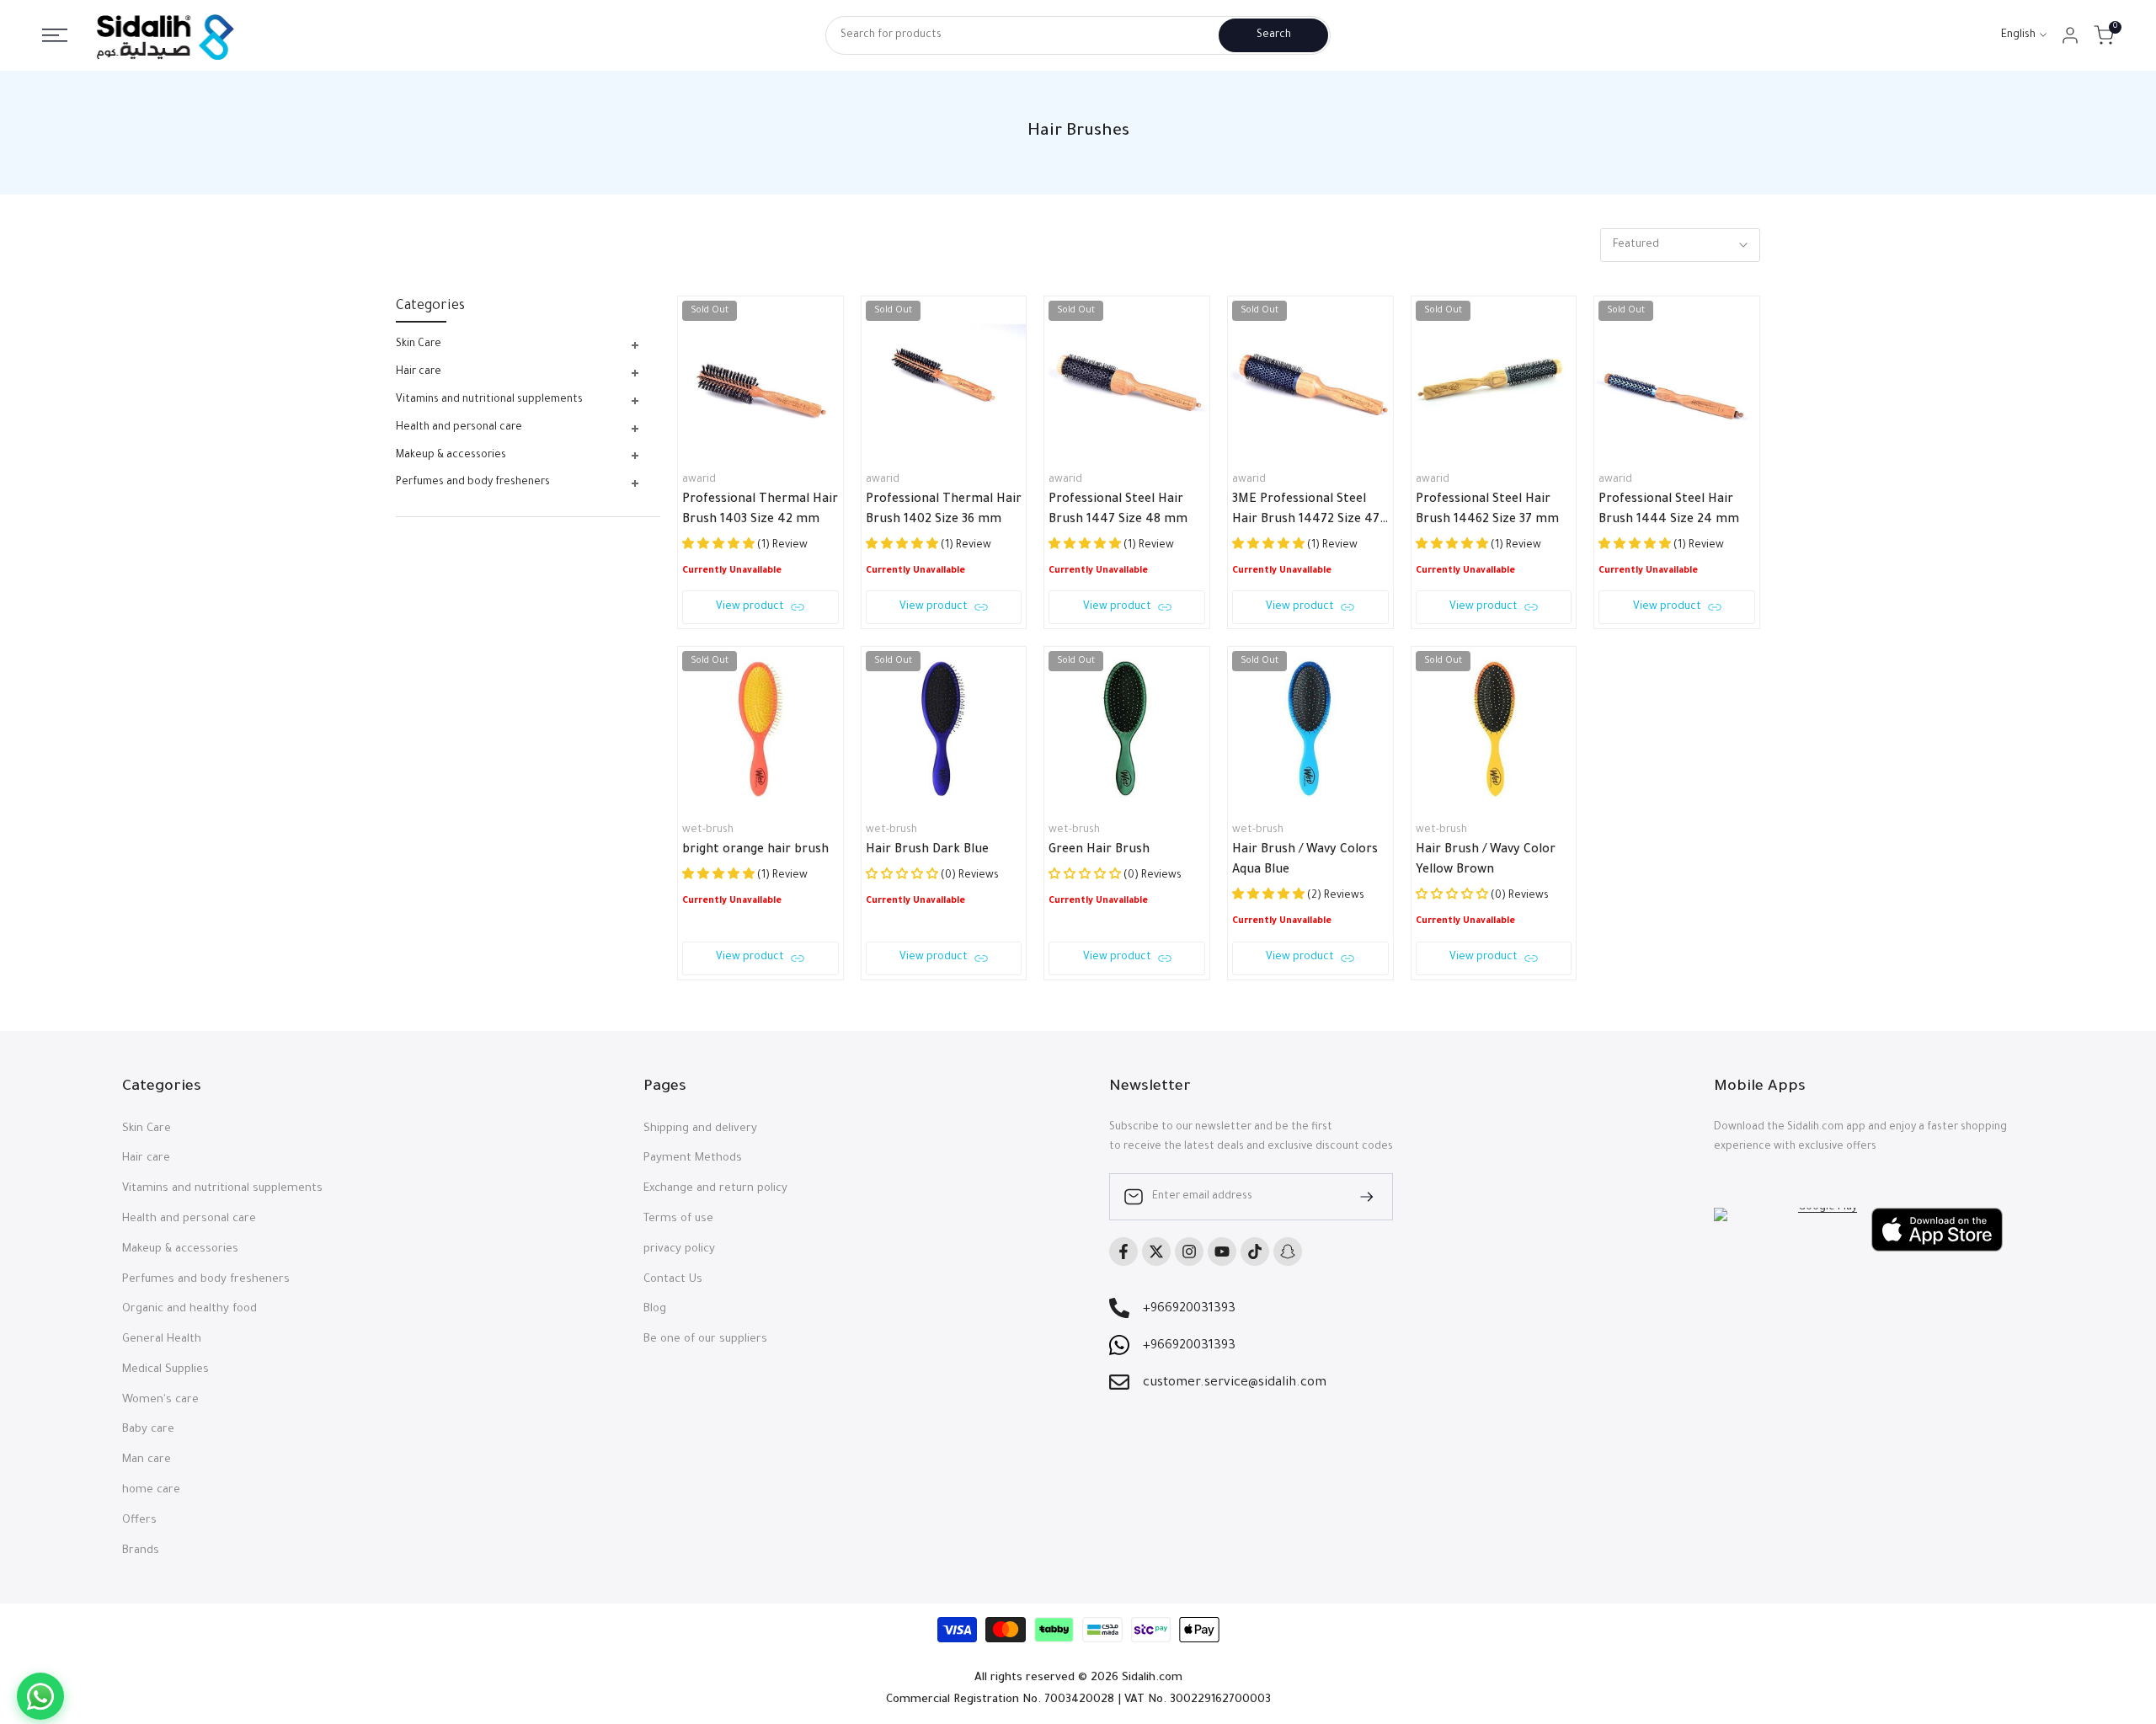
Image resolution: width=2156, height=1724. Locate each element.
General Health (162, 1340)
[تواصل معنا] (40, 1696)
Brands (141, 1551)
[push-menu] (55, 35)
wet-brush (708, 830)
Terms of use (678, 1219)
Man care (147, 1460)
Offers (139, 1521)
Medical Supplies (165, 1370)
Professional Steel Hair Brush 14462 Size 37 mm (1487, 510)
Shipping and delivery (700, 1129)
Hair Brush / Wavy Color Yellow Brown (1486, 861)
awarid (699, 480)
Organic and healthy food (189, 1309)
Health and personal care (189, 1219)
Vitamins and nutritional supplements (222, 1189)
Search (1274, 35)
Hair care (146, 1158)
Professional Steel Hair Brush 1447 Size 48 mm (1118, 510)
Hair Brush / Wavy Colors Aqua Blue (1305, 861)
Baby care (148, 1430)
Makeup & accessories (180, 1249)
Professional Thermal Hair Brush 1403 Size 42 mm (760, 510)
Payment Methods (693, 1158)
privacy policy (679, 1249)
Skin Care (147, 1129)
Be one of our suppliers (705, 1340)
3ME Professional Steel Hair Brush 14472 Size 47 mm (1306, 512)
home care (151, 1490)
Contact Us (673, 1280)
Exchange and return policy (715, 1189)
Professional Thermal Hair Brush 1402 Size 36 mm (944, 510)
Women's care (160, 1400)
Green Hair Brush (1099, 851)
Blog (655, 1309)
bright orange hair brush (755, 851)
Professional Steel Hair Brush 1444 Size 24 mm (1669, 510)
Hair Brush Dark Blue (927, 851)
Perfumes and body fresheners (206, 1280)
